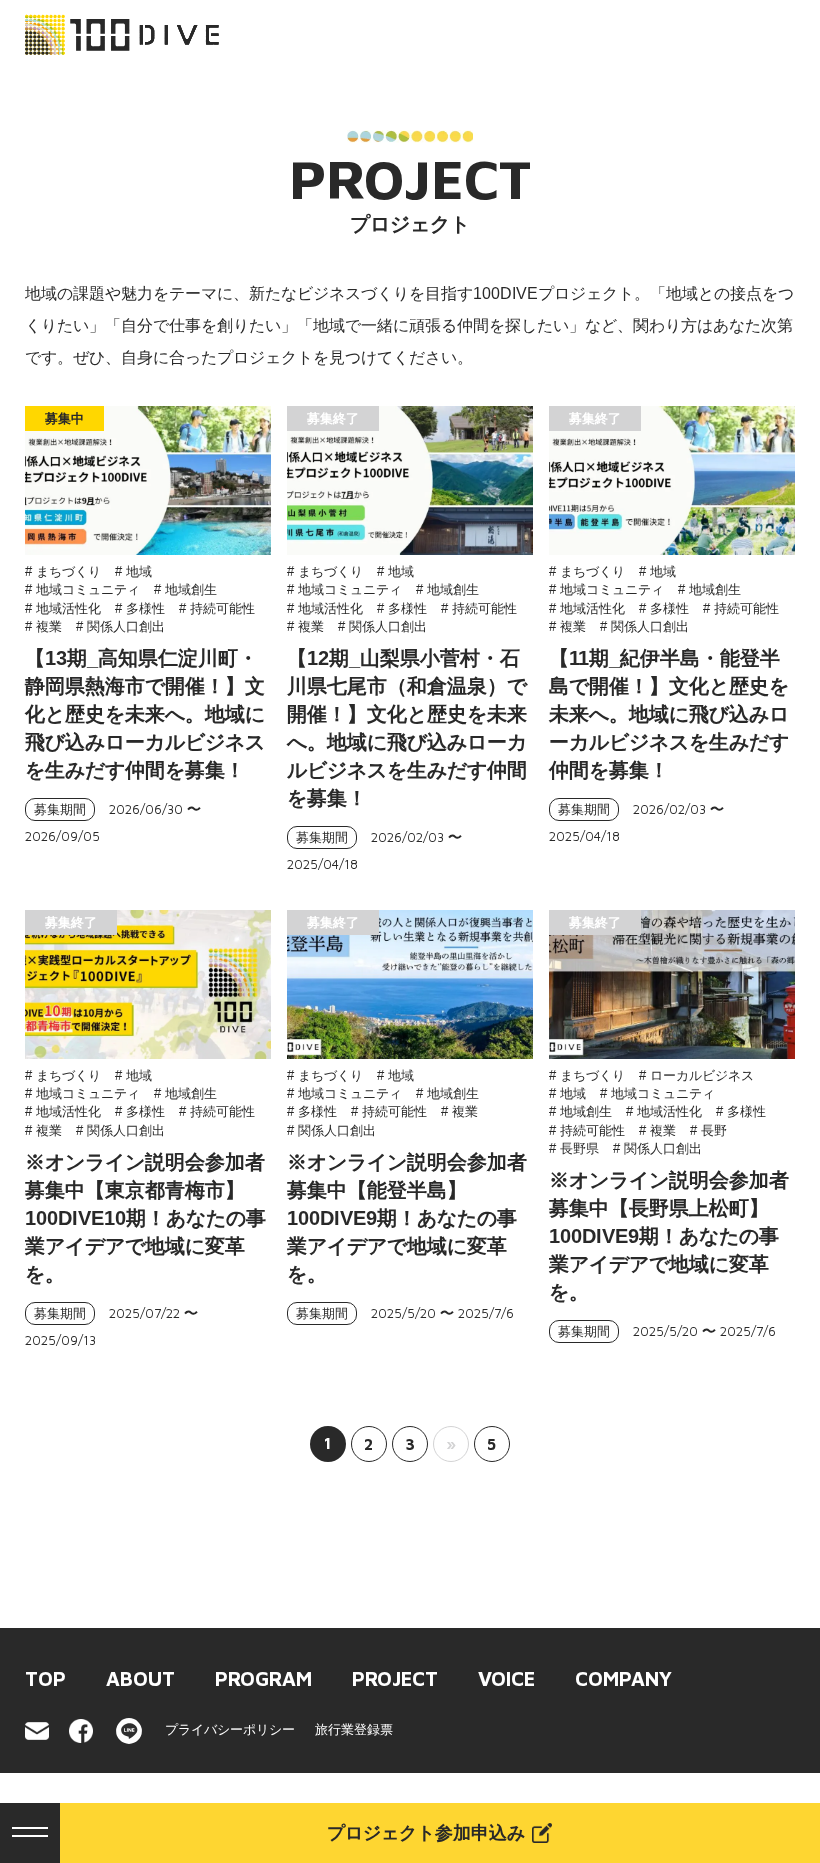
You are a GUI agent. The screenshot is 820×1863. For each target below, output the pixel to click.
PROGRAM (263, 1678)
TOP (45, 1678)
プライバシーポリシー (230, 1729)
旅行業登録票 (354, 1729)
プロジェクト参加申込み (426, 1833)
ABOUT (140, 1678)
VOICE (506, 1678)
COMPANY (623, 1678)
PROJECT (395, 1678)
